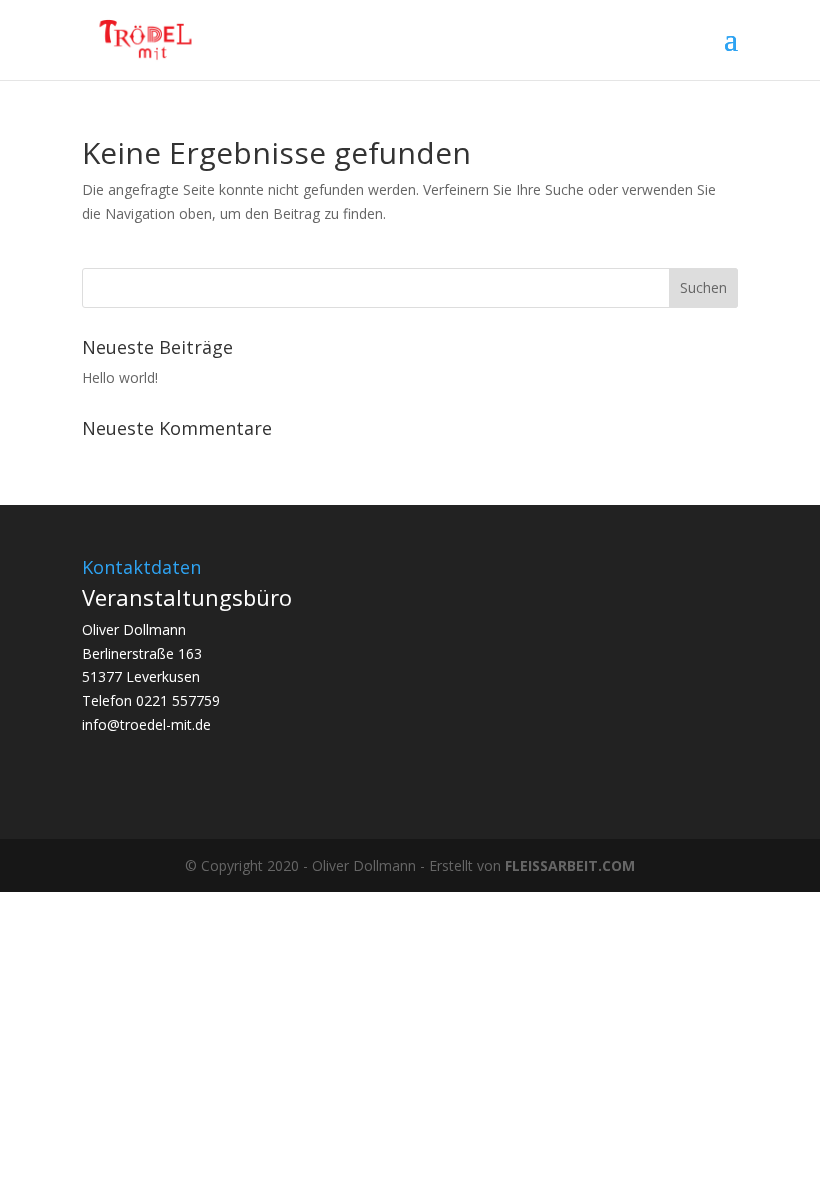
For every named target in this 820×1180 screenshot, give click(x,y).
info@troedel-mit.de (146, 724)
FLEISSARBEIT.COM (570, 865)
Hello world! (120, 377)
